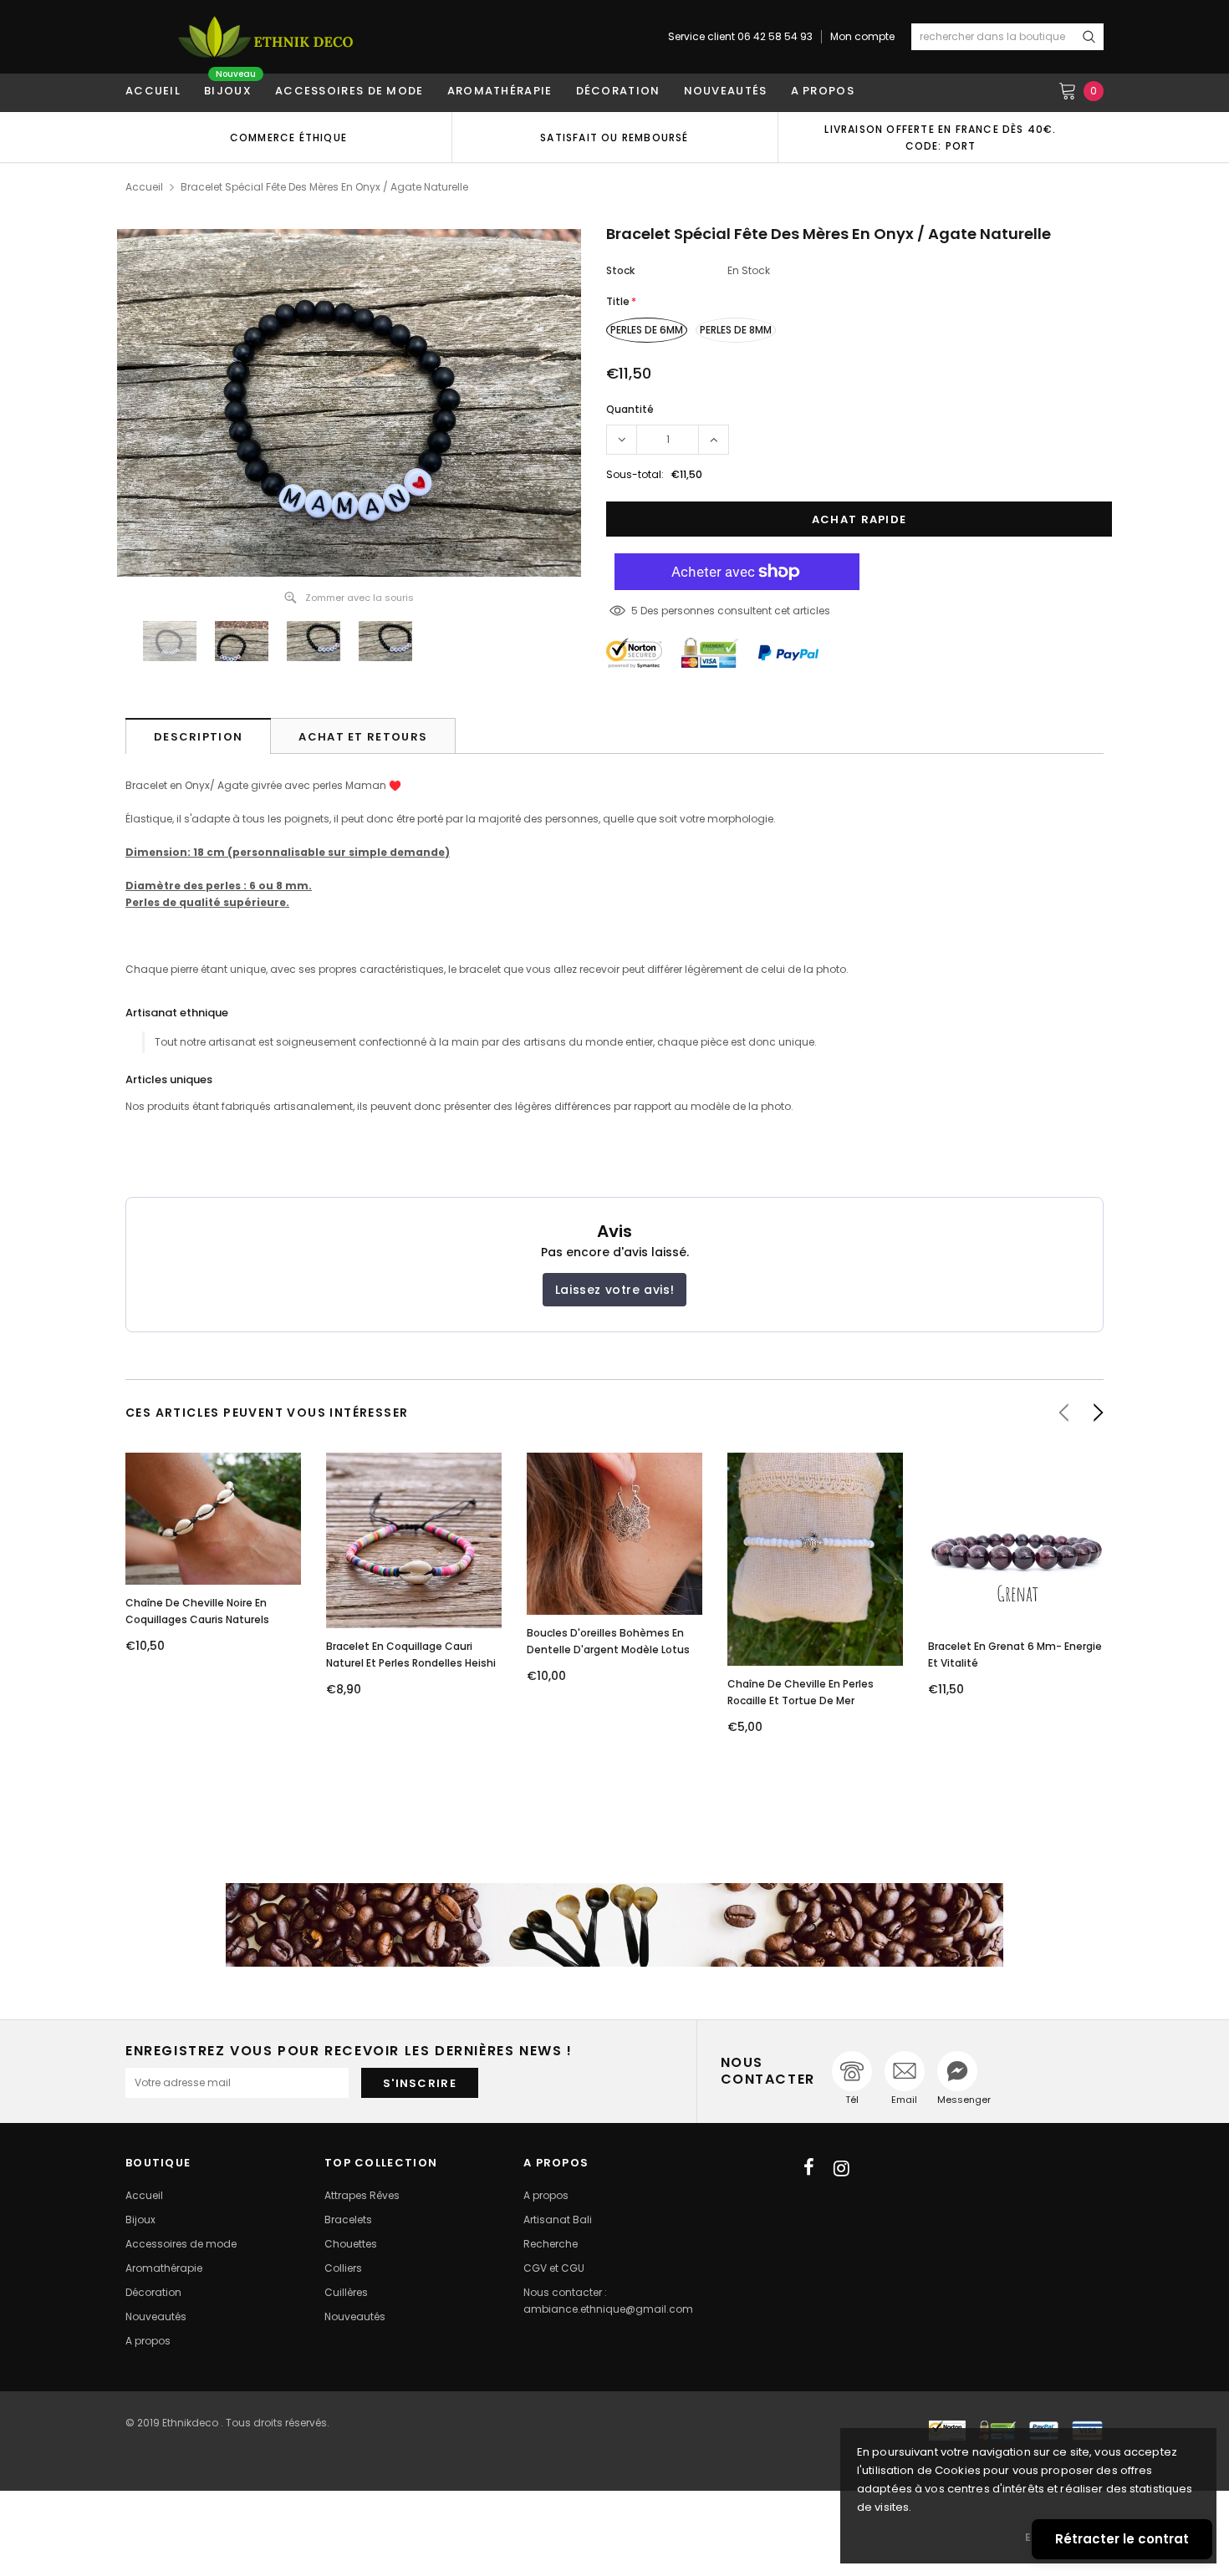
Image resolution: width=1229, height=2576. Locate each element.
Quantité (630, 409)
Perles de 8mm (736, 330)
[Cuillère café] (614, 1925)
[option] (288, 137)
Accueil (144, 187)
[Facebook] (809, 2168)
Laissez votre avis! (614, 1290)
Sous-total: (635, 474)
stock (620, 270)
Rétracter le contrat (1122, 2539)
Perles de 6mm (647, 330)
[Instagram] (841, 2168)
